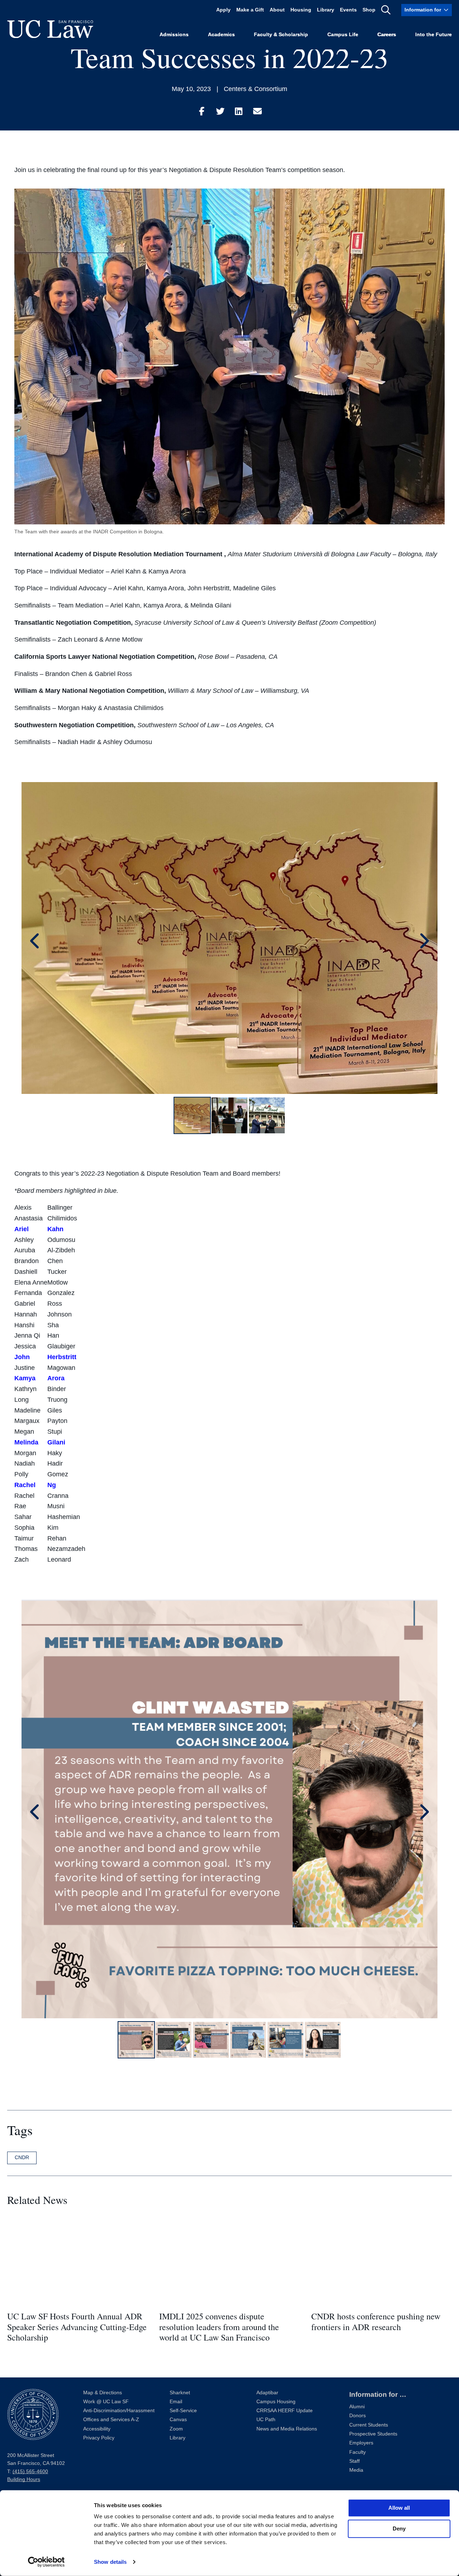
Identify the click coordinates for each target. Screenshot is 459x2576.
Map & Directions (103, 2393)
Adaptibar (267, 2393)
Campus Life (343, 35)
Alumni (357, 2407)
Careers (387, 35)
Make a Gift (250, 10)
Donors (358, 2416)
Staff (354, 2461)
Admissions (174, 35)
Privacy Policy (99, 2438)
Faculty (358, 2452)
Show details (110, 2562)
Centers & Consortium (255, 89)
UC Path (266, 2420)
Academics (221, 35)
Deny (399, 2529)
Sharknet (180, 2393)
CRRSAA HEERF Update (285, 2411)
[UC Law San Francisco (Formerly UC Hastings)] (50, 29)
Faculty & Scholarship (281, 35)
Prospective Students (373, 2434)
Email (176, 2402)
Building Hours (24, 2479)
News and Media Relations (287, 2429)
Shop (369, 10)
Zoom (176, 2429)
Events (348, 10)
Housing (301, 10)
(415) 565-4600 (30, 2472)
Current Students (369, 2425)
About (277, 10)
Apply (223, 10)
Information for (423, 10)
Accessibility (97, 2429)
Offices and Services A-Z (111, 2420)
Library (326, 10)
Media (356, 2470)
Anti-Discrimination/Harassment (119, 2411)
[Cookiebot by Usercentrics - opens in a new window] (46, 2562)
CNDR (22, 2157)
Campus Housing (276, 2402)
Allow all (399, 2508)
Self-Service (183, 2411)
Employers (361, 2443)
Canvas (178, 2420)
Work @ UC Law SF (106, 2402)
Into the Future (434, 35)
